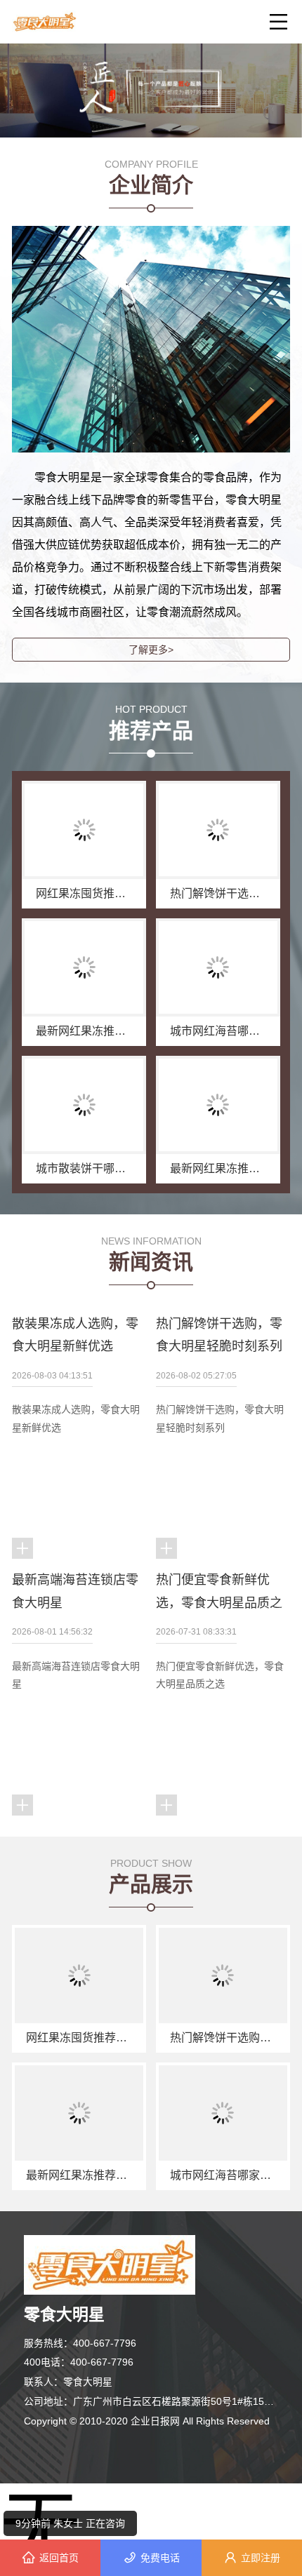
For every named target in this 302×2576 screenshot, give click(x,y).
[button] (145, 109)
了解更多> (151, 650)
